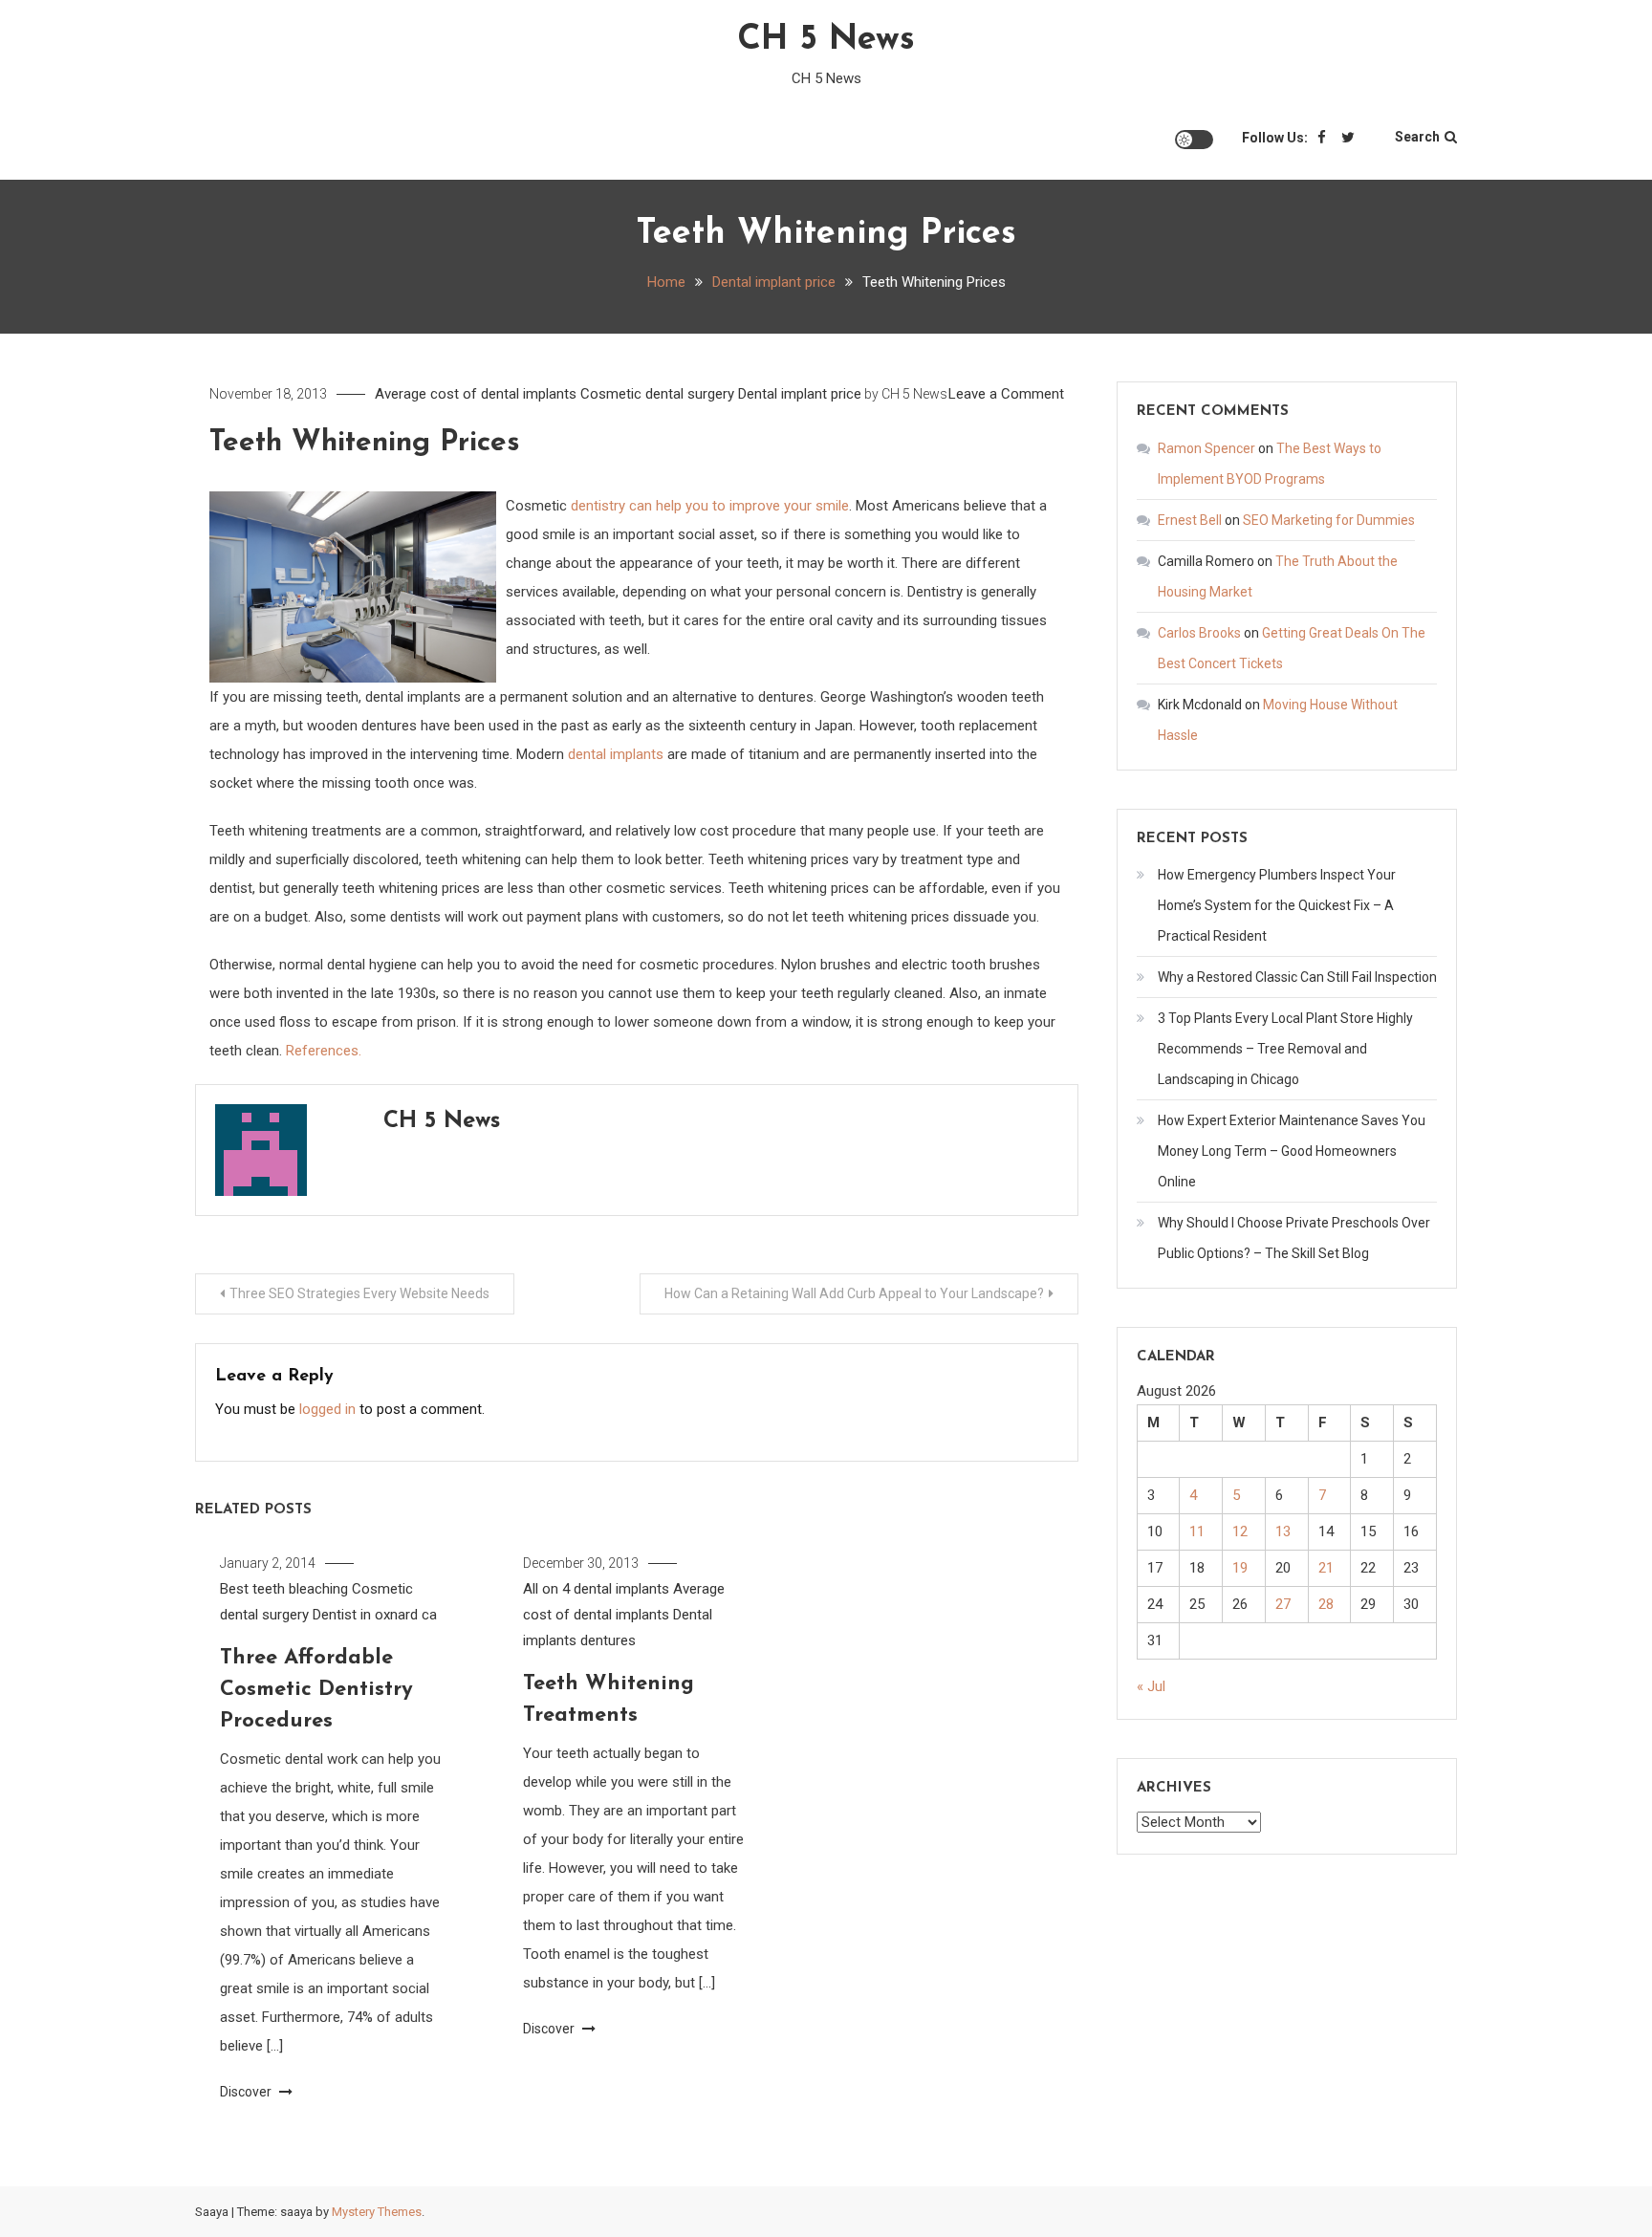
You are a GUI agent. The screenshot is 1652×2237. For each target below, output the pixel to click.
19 (1240, 1568)
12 (1240, 1531)
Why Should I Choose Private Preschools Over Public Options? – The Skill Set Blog (1294, 1238)
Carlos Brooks (1199, 633)
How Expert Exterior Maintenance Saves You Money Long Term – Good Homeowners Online (1292, 1151)
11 (1197, 1531)
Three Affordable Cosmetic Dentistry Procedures (316, 1690)
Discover (247, 2092)
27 (1283, 1604)
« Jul (1151, 1686)
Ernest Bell (1190, 520)
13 (1283, 1531)
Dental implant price (800, 394)
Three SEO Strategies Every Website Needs (359, 1293)
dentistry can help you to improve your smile (710, 506)
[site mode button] (1194, 140)
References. (324, 1051)
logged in (327, 1409)
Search (1417, 137)
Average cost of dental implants (476, 394)
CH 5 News (826, 40)
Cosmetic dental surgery (657, 394)
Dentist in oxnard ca (375, 1615)
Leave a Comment (1006, 394)
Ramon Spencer (1206, 448)
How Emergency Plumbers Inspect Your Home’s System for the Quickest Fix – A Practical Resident (1277, 905)
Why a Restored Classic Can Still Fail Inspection (1297, 977)
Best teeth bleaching (284, 1589)
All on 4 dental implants (596, 1589)
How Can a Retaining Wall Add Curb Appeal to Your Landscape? (854, 1293)
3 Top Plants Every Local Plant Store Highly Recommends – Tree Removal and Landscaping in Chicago (1285, 1049)
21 (1326, 1568)
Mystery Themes (377, 2212)
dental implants (616, 754)
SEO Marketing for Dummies (1329, 520)
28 (1326, 1604)
